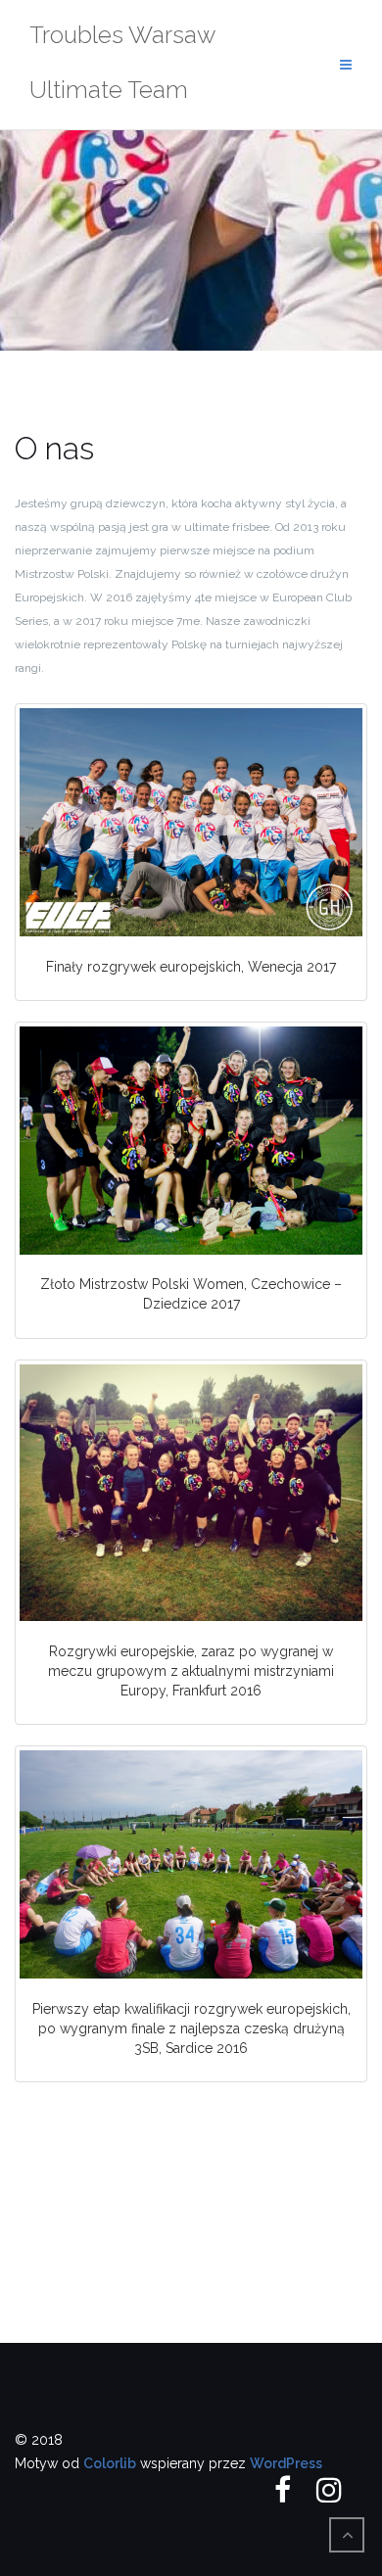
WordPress (286, 2463)
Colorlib (110, 2463)
